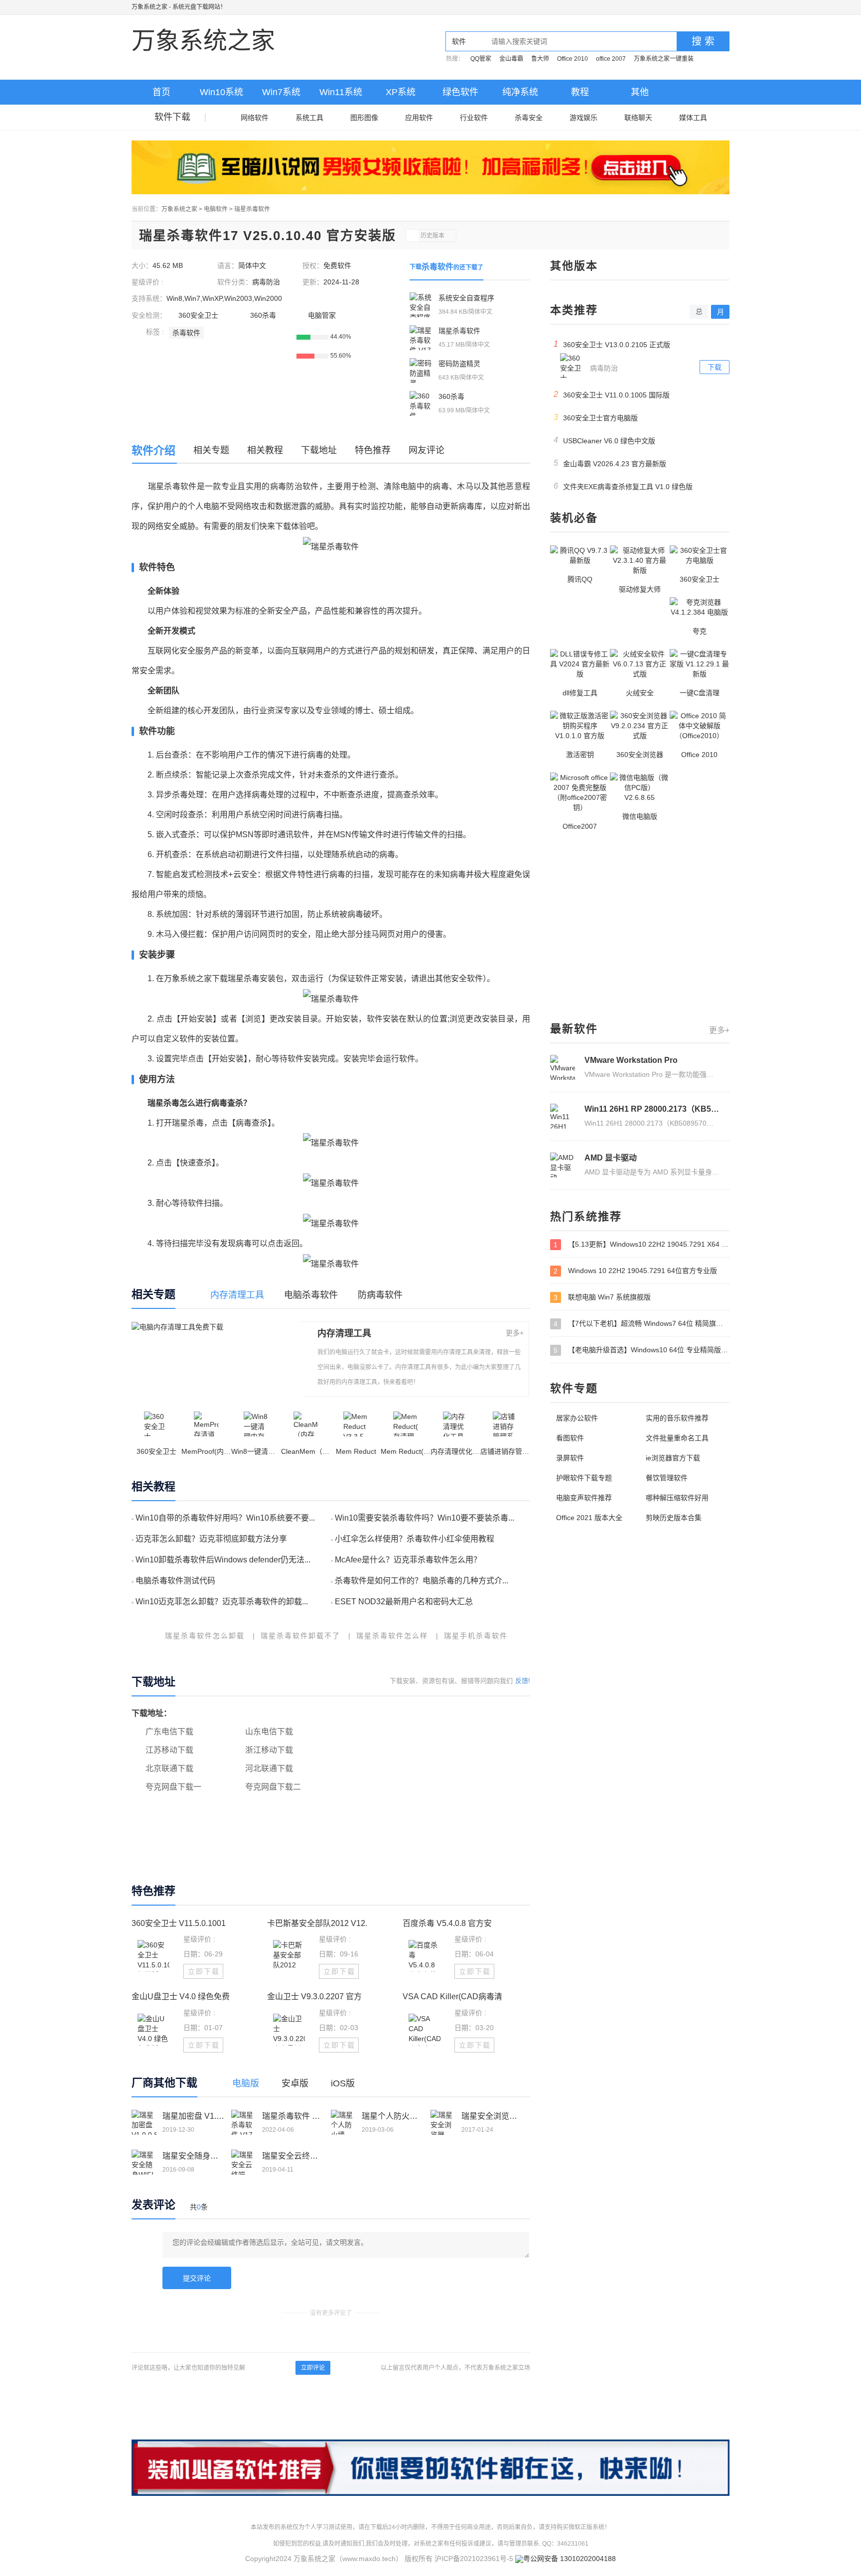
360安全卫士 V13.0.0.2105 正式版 (612, 344)
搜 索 (703, 41)
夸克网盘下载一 (173, 1787)
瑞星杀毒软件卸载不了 (300, 1636)
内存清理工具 (344, 1333)
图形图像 (364, 118)
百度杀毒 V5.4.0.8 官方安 (447, 1923)
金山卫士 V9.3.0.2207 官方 (314, 1996)
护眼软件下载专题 (584, 1478)
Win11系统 (341, 92)
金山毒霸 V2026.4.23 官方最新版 (610, 463)
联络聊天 (638, 118)
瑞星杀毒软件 (252, 209)
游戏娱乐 (583, 118)
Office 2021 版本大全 (589, 1518)
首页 (161, 92)
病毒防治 (266, 282)
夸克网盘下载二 (273, 1787)
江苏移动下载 (169, 1750)
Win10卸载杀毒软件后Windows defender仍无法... (223, 1560)
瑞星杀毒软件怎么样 (392, 1636)
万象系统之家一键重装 (664, 59)
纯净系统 (520, 92)
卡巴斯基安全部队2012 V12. (317, 1923)
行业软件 (474, 118)
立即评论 (313, 2368)
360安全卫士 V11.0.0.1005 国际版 (612, 394)
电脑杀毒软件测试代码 (175, 1581)
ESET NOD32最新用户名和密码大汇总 (404, 1602)
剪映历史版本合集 (674, 1518)
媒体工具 (693, 118)
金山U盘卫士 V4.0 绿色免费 (181, 1996)
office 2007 (611, 59)
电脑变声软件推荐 (584, 1498)
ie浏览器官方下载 (673, 1458)
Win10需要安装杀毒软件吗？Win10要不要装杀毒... (425, 1518)
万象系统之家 (149, 7)
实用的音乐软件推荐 (677, 1418)
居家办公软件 (577, 1418)
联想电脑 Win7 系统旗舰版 (602, 1297)
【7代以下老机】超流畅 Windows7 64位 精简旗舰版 (642, 1324)
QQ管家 (481, 59)
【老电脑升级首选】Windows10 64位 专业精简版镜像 (642, 1350)
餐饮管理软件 (667, 1478)
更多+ (515, 1333)
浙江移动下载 (269, 1750)
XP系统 (401, 92)
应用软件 (419, 118)
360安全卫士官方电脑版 (596, 417)
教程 (580, 92)
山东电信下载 (269, 1732)
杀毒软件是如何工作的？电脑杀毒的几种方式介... (422, 1581)
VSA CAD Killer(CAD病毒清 (452, 1996)
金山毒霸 (511, 59)
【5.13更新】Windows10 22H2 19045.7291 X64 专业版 (642, 1244)
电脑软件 (216, 209)
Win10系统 (221, 92)
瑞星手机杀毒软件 (476, 1636)
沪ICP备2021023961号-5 (474, 2559)
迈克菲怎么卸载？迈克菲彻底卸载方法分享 (211, 1539)
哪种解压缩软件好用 (677, 1498)
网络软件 (255, 118)
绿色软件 (460, 92)
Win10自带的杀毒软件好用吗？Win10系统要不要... (225, 1518)
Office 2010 (573, 59)
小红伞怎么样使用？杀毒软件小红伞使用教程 (415, 1539)
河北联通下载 (269, 1768)
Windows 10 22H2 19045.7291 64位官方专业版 (635, 1271)
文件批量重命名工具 (677, 1438)
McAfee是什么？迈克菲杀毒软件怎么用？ (408, 1560)
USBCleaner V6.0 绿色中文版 (605, 440)
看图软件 (570, 1438)
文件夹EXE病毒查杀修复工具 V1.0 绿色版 (623, 486)
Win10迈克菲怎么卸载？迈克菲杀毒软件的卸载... (222, 1602)
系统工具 (309, 118)
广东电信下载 (169, 1732)
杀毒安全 (529, 118)
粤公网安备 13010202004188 (570, 2559)
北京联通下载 (169, 1768)
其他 (640, 92)
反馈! (523, 1681)
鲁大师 (540, 59)
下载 (715, 367)
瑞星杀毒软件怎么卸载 (205, 1636)
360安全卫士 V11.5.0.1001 (179, 1923)
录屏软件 (570, 1458)
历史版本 (432, 236)
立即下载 (204, 1971)
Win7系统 (281, 92)
